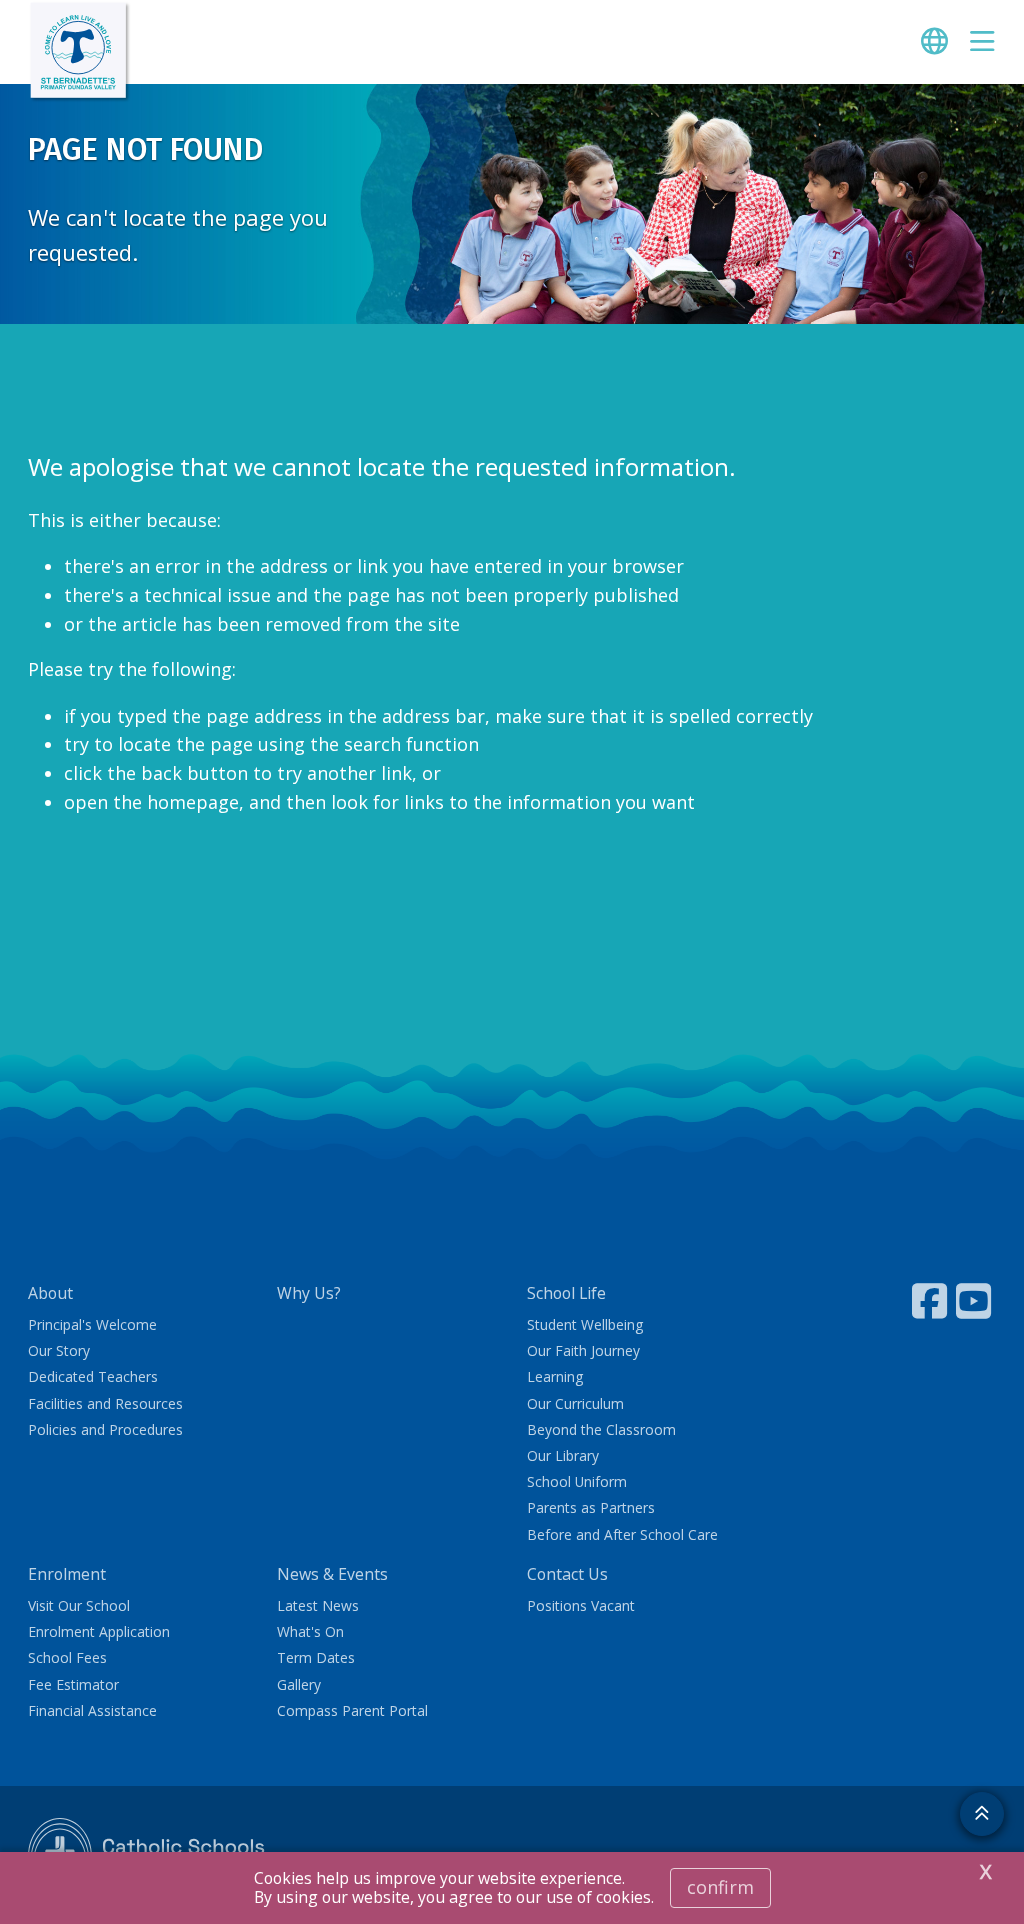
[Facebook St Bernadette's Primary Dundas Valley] (932, 1301)
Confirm (720, 1887)
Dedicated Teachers (93, 1376)
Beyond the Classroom (601, 1429)
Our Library (563, 1455)
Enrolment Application (99, 1631)
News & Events (332, 1574)
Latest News (318, 1605)
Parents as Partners (591, 1507)
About (50, 1293)
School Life (566, 1293)
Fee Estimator (73, 1684)
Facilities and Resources (105, 1403)
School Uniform (577, 1481)
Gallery (299, 1684)
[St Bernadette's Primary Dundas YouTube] (976, 1301)
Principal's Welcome (92, 1324)
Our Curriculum (575, 1403)
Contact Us (567, 1574)
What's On (310, 1631)
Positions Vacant (581, 1605)
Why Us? (309, 1293)
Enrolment (67, 1574)
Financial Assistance (92, 1710)
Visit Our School (79, 1605)
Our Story (59, 1350)
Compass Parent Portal (352, 1710)
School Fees (67, 1657)
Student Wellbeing (585, 1324)
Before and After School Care (622, 1534)
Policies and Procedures (105, 1429)
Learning (555, 1376)
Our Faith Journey (583, 1350)
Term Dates (316, 1657)
